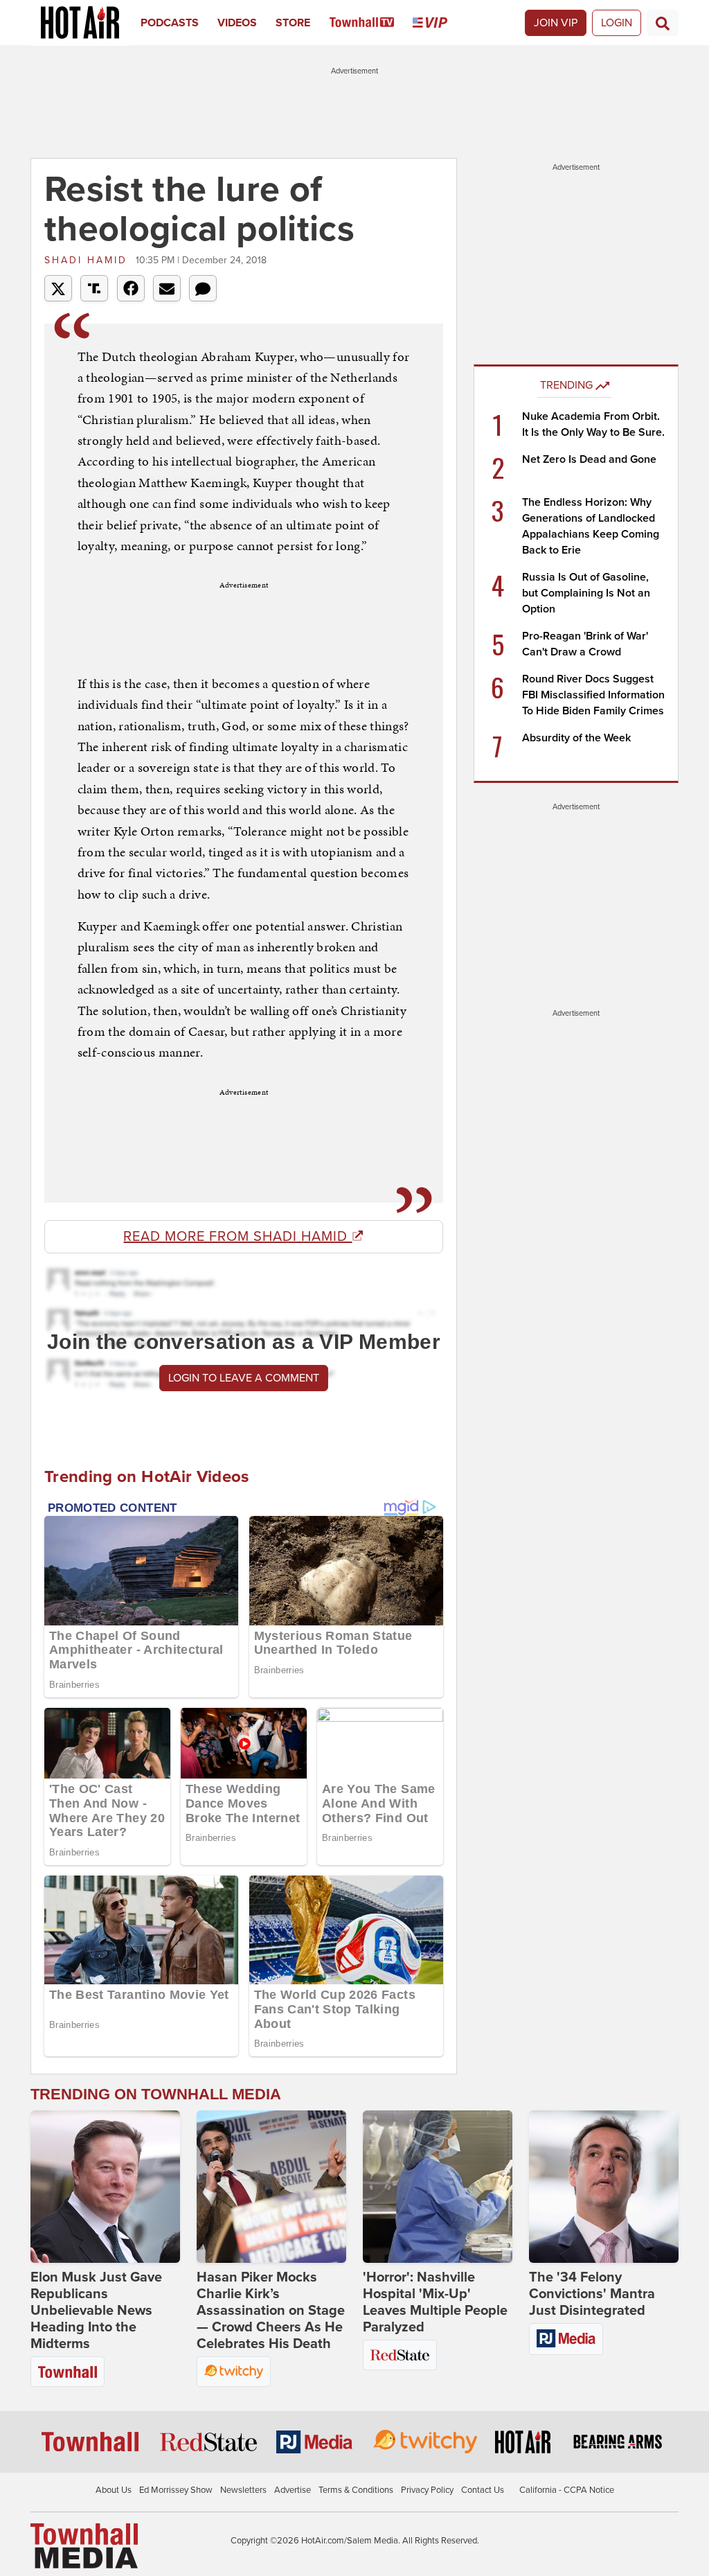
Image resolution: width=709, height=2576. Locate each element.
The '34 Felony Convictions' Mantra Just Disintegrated (592, 2294)
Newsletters (243, 2490)
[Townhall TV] (371, 23)
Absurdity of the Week (576, 738)
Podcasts (170, 23)
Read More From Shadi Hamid (237, 1237)
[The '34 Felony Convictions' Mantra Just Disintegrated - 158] (604, 2187)
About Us (114, 2490)
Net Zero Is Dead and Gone (589, 459)
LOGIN (617, 23)
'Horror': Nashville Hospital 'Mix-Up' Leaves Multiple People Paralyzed (435, 2302)
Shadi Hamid (88, 260)
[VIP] (439, 23)
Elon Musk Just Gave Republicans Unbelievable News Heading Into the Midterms (96, 2311)
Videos (237, 23)
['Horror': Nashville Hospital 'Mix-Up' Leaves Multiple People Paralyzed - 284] (438, 2187)
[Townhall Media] (84, 2546)
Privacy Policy (427, 2490)
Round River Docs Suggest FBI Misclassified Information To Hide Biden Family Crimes (593, 695)
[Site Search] (663, 23)
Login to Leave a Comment (244, 1378)
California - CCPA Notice (567, 2490)
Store (293, 23)
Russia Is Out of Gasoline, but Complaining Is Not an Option (586, 593)
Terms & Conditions (356, 2490)
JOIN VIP (556, 23)
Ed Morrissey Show (176, 2490)
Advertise (293, 2490)
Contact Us (483, 2490)
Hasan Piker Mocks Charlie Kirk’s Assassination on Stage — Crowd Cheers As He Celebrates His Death (271, 2311)
